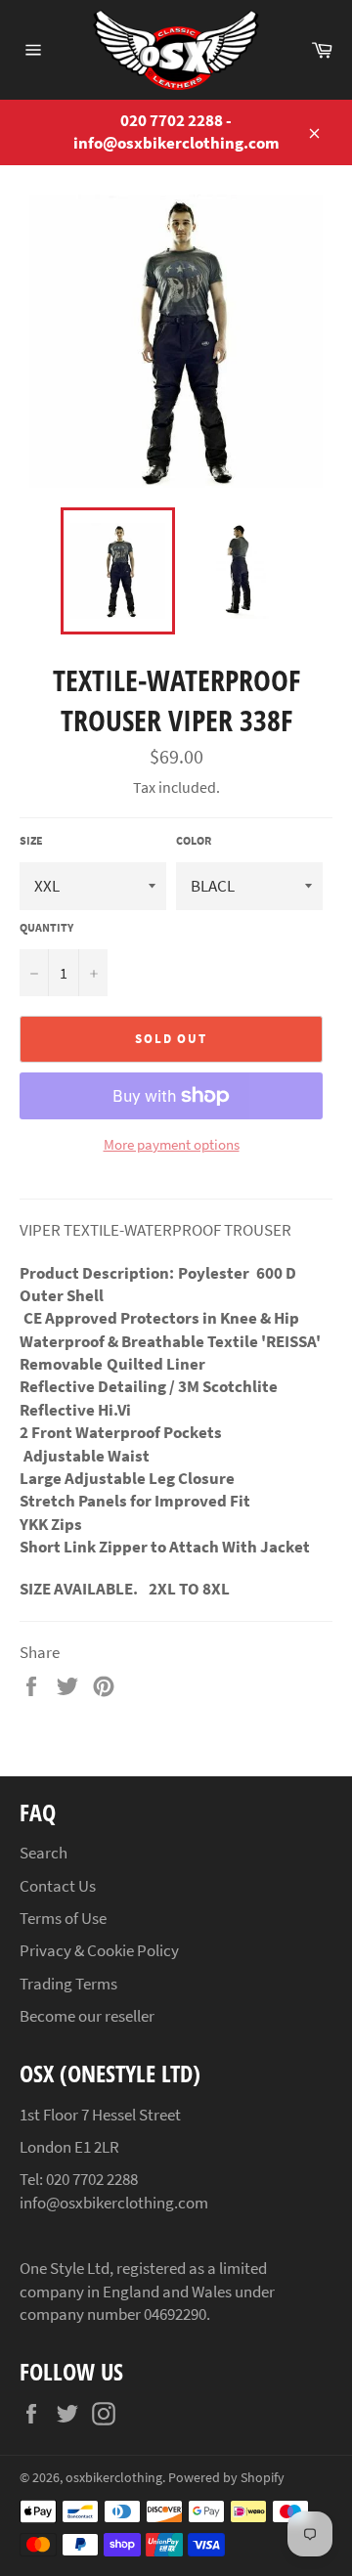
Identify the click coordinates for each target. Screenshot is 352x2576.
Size (31, 840)
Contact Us (58, 1886)
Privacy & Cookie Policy (99, 1950)
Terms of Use (63, 1918)
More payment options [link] (172, 1144)
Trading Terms (68, 1984)
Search (44, 1853)
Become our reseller (87, 2016)
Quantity (46, 927)
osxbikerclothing (114, 2478)
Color (194, 840)
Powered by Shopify (226, 2478)
